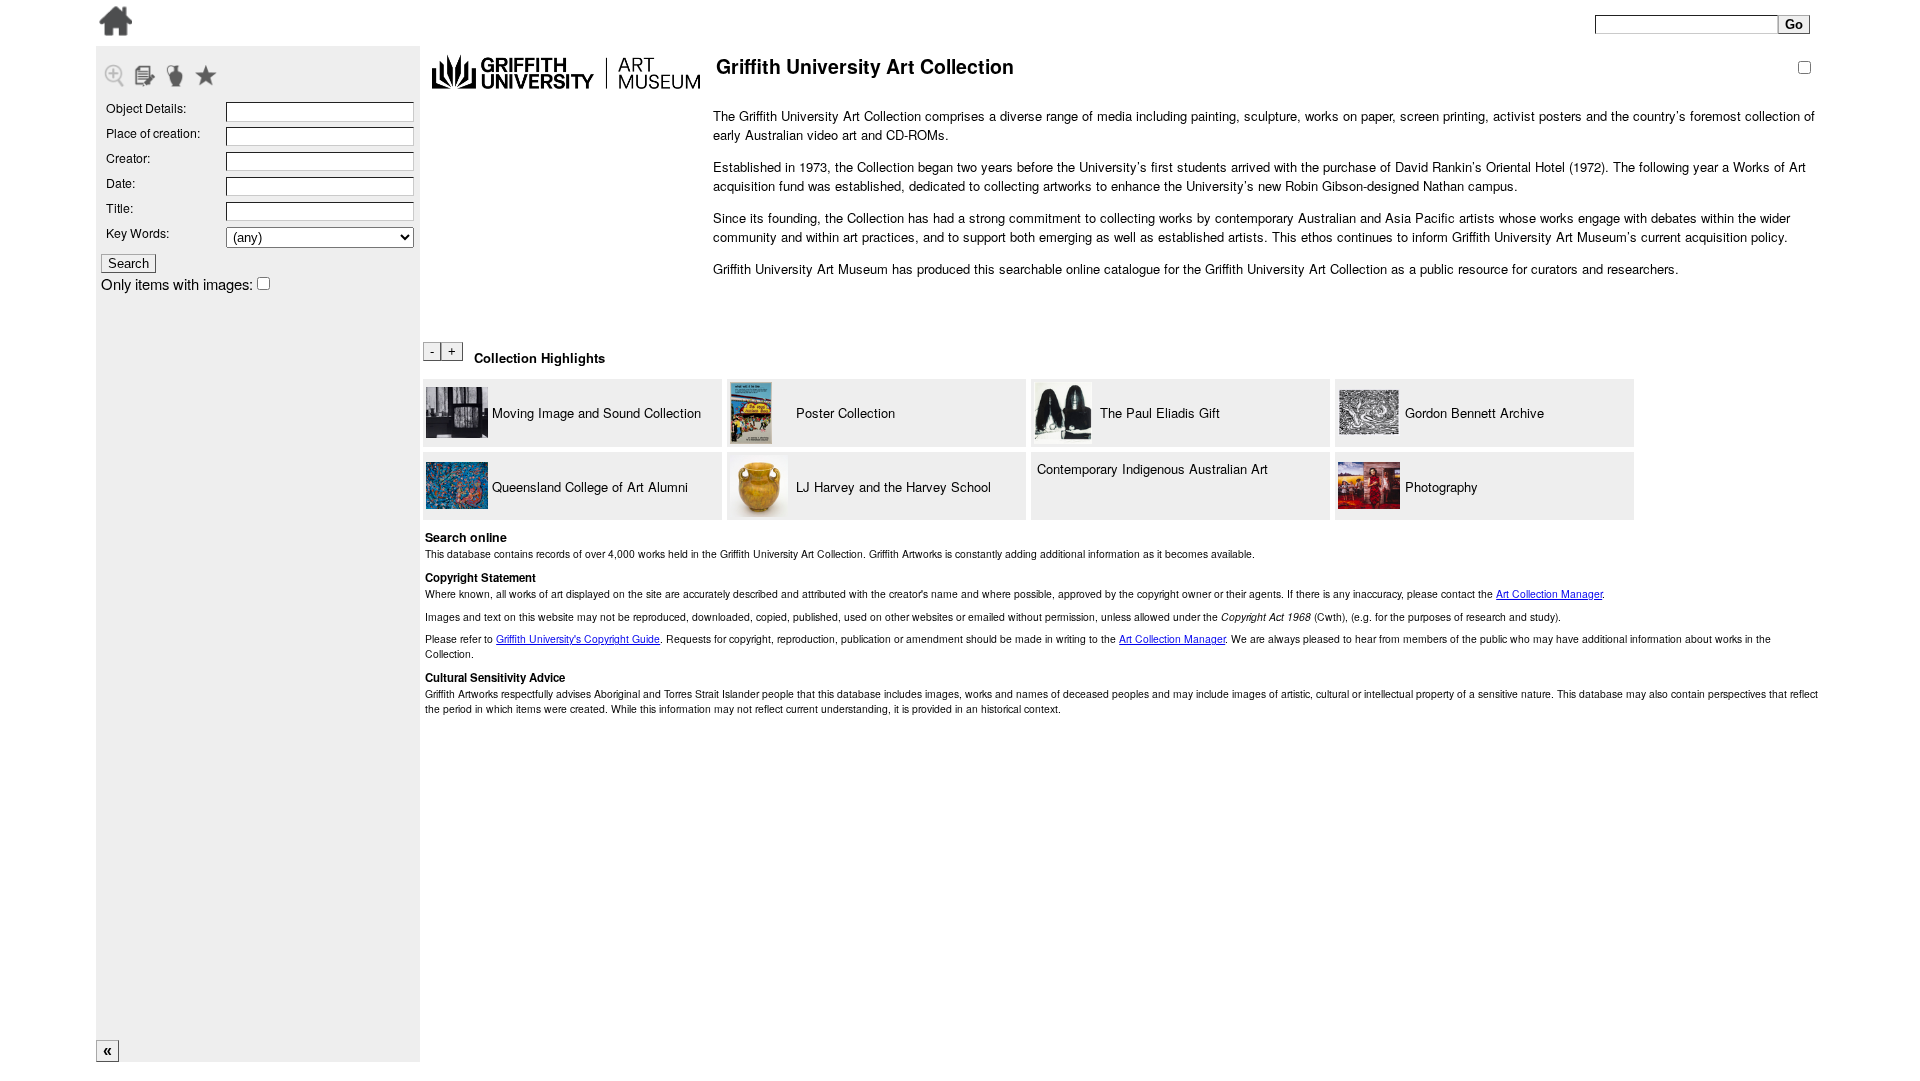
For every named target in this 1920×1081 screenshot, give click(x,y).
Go (1794, 24)
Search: (1564, 21)
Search (128, 263)
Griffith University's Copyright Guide (578, 638)
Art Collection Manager (1549, 593)
